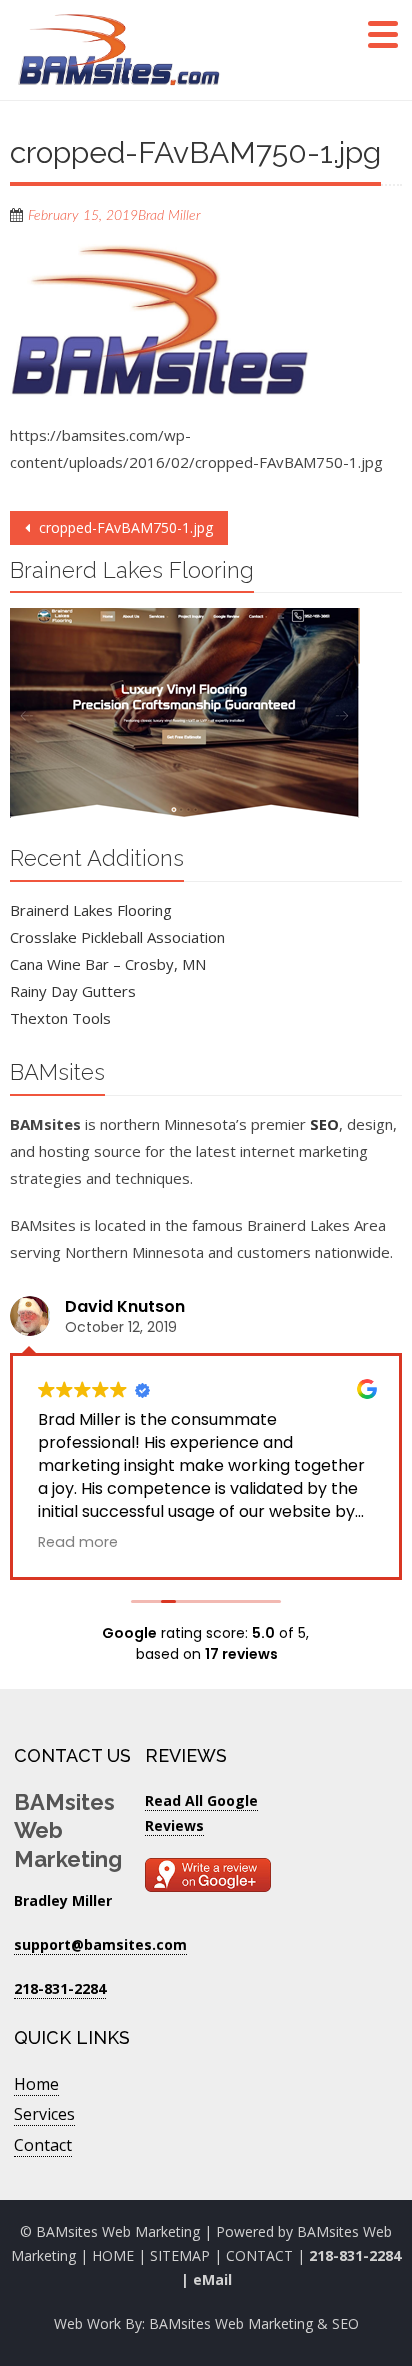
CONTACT (261, 2255)
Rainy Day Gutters (73, 991)
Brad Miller (169, 216)
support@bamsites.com (100, 1944)
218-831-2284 (355, 2255)
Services (44, 2114)
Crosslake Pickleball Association (117, 937)
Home (36, 2084)
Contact (43, 2145)
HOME (113, 2255)
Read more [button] (78, 1542)
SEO (324, 1124)
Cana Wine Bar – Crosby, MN (108, 964)
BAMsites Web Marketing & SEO (254, 2323)
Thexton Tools (60, 1018)
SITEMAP (180, 2255)
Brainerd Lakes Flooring (91, 910)
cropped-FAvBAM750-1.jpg (124, 527)
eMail (212, 2279)
